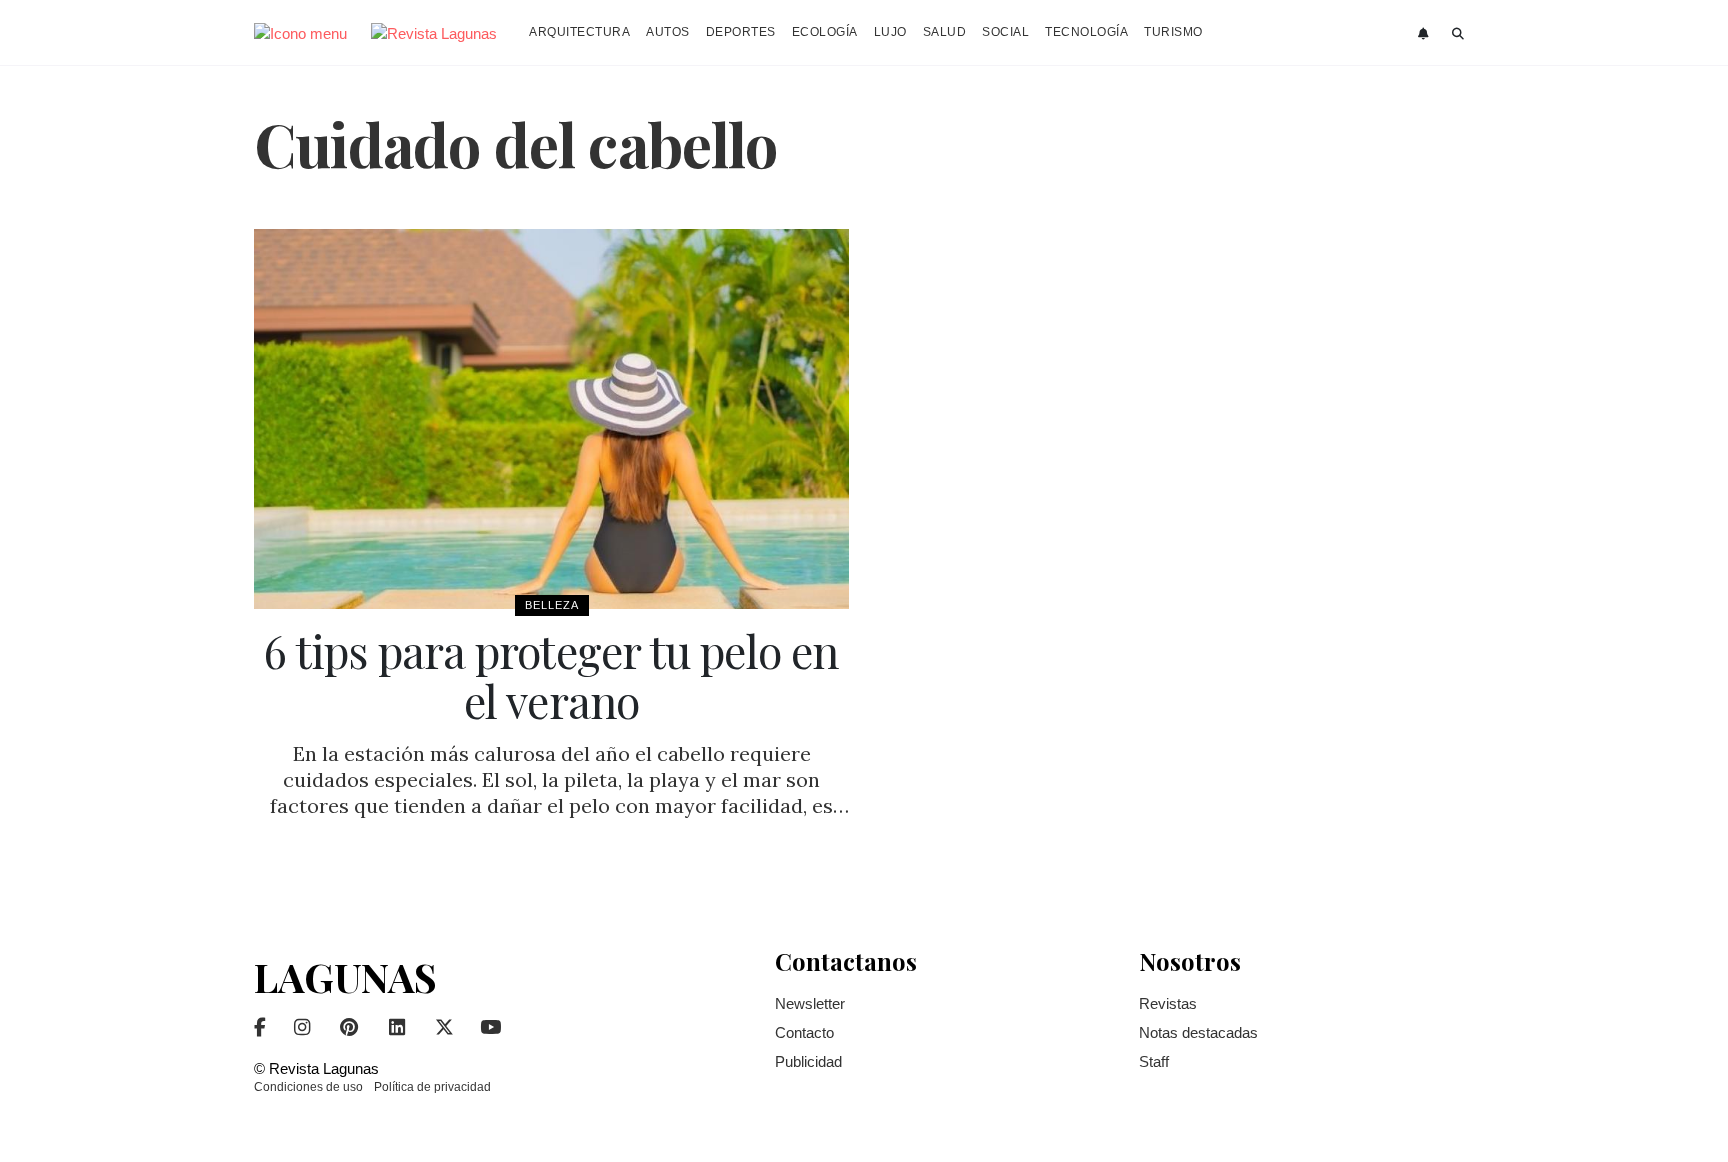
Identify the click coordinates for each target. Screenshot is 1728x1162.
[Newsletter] (1425, 34)
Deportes (741, 32)
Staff (1154, 1061)
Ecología (825, 32)
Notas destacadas (1198, 1032)
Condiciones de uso (308, 1087)
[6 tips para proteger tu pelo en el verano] (551, 419)
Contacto (804, 1032)
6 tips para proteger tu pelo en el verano (551, 675)
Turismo (1173, 32)
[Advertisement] (1333, 529)
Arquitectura (579, 32)
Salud (945, 32)
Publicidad (808, 1061)
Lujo (890, 32)
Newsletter (810, 1003)
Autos (668, 32)
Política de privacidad (432, 1087)
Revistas (1168, 1003)
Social (1005, 32)
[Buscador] (1458, 34)
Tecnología (1086, 32)
